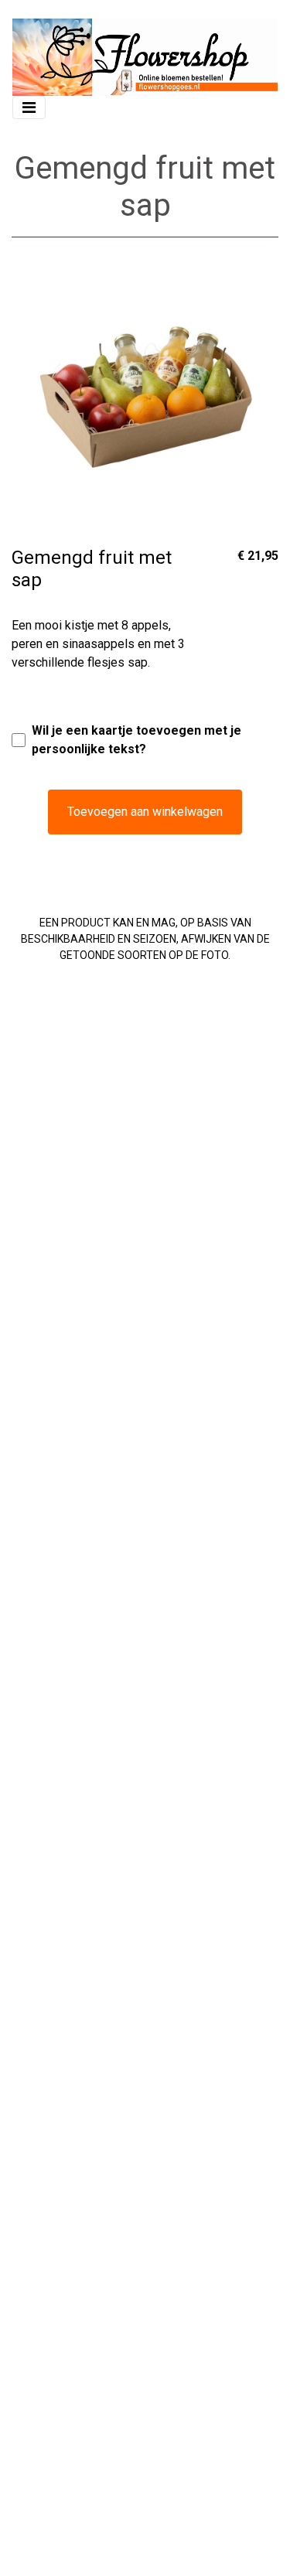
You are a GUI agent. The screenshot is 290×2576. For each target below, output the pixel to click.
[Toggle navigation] (29, 107)
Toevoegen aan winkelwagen (145, 812)
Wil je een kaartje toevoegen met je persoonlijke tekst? (136, 740)
